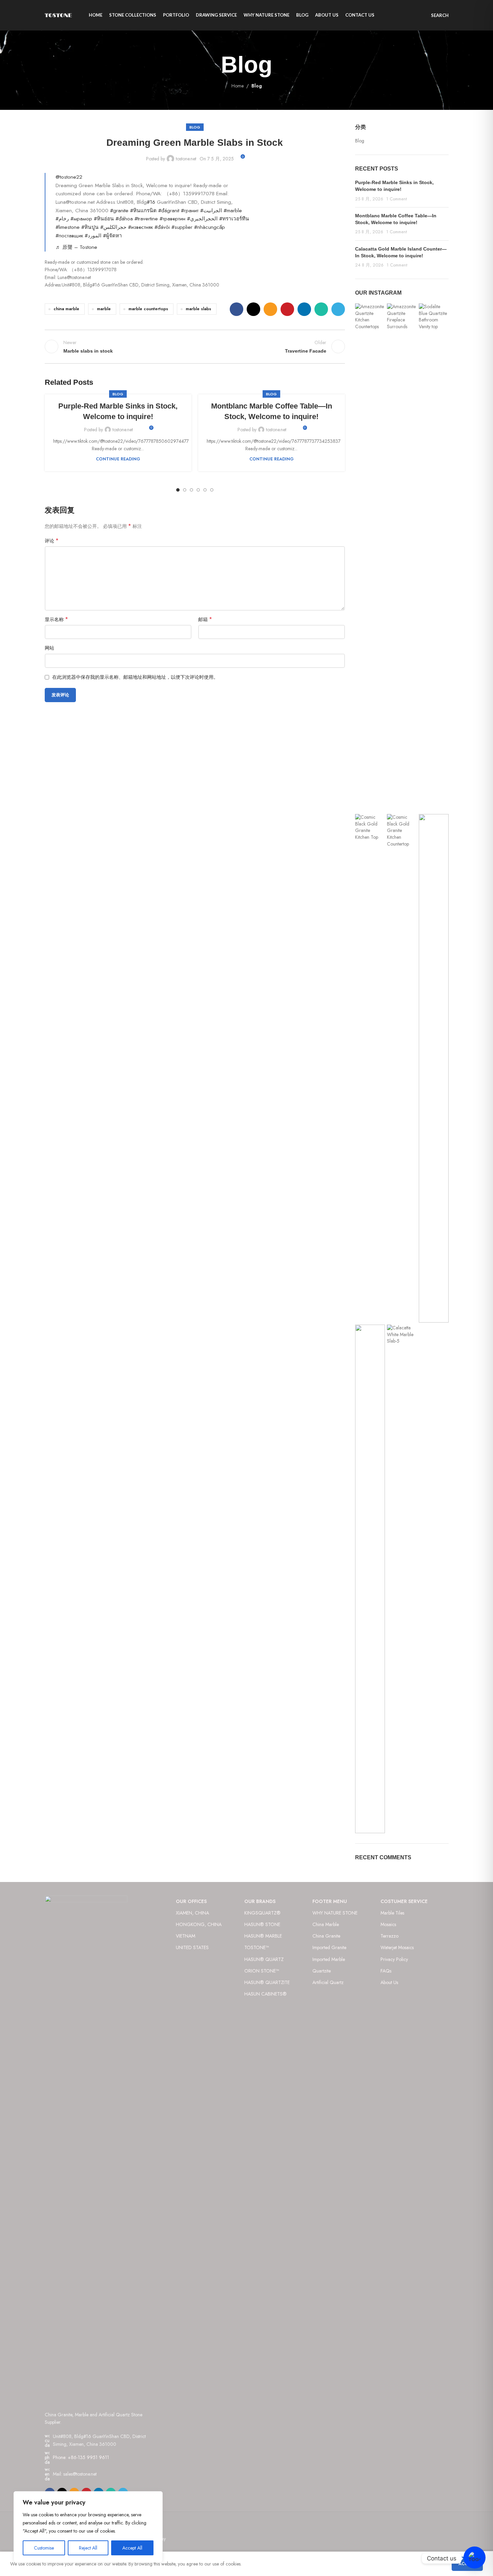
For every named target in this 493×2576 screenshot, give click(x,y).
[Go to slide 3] (191, 490)
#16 (151, 202)
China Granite (326, 1936)
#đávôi (162, 227)
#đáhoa (124, 219)
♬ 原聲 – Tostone (76, 247)
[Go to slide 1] (178, 490)
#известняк (140, 227)
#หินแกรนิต (143, 211)
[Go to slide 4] (198, 490)
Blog (257, 86)
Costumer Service (404, 1901)
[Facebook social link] (237, 309)
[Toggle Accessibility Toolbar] (475, 2558)
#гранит (190, 211)
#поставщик (69, 236)
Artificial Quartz (328, 1982)
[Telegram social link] (338, 309)
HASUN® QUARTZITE (267, 1982)
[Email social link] (270, 309)
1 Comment (397, 199)
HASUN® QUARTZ (264, 1959)
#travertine (146, 219)
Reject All (88, 2548)
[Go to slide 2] (185, 490)
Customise (44, 2548)
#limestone (68, 227)
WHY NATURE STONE (335, 1913)
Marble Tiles (392, 1913)
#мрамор (81, 219)
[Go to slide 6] (212, 490)
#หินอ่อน (104, 219)
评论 (52, 541)
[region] (88, 2527)
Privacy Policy (394, 1959)
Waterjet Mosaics (397, 1947)
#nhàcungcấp (210, 227)
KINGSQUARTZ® (262, 1913)
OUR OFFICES (191, 1901)
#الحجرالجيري (202, 219)
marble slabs (198, 309)
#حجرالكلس (113, 227)
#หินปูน (90, 227)
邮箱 (205, 619)
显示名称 (56, 619)
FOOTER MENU (330, 1901)
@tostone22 (69, 177)
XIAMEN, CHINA (192, 1913)
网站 (49, 648)
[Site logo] (58, 15)
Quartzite (322, 1971)
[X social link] (253, 309)
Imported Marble (329, 1959)
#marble (233, 211)
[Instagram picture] (370, 558)
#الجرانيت (211, 211)
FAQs (386, 1971)
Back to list (195, 346)
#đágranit (169, 211)
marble (104, 309)
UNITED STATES (192, 1947)
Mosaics (388, 1924)
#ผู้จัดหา (112, 236)
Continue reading (118, 459)
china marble (66, 309)
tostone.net (186, 159)
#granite (119, 211)
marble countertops (148, 309)
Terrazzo (389, 1936)
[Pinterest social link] (287, 309)
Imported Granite (329, 1947)
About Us (389, 1982)
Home (238, 86)
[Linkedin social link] (304, 309)
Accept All (132, 2548)
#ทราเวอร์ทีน (234, 219)
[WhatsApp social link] (321, 309)
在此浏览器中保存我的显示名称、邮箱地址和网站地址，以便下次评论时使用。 (135, 677)
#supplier (182, 227)
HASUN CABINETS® (265, 1994)
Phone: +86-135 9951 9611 (81, 2457)
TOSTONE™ (256, 1947)
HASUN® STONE (262, 1924)
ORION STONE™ (262, 1971)
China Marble (326, 1924)
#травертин (172, 219)
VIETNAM (186, 1936)
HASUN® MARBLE (263, 1936)
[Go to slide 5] (205, 490)
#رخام (62, 219)
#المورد (93, 236)
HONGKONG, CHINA (199, 1924)
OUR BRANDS (260, 1901)
